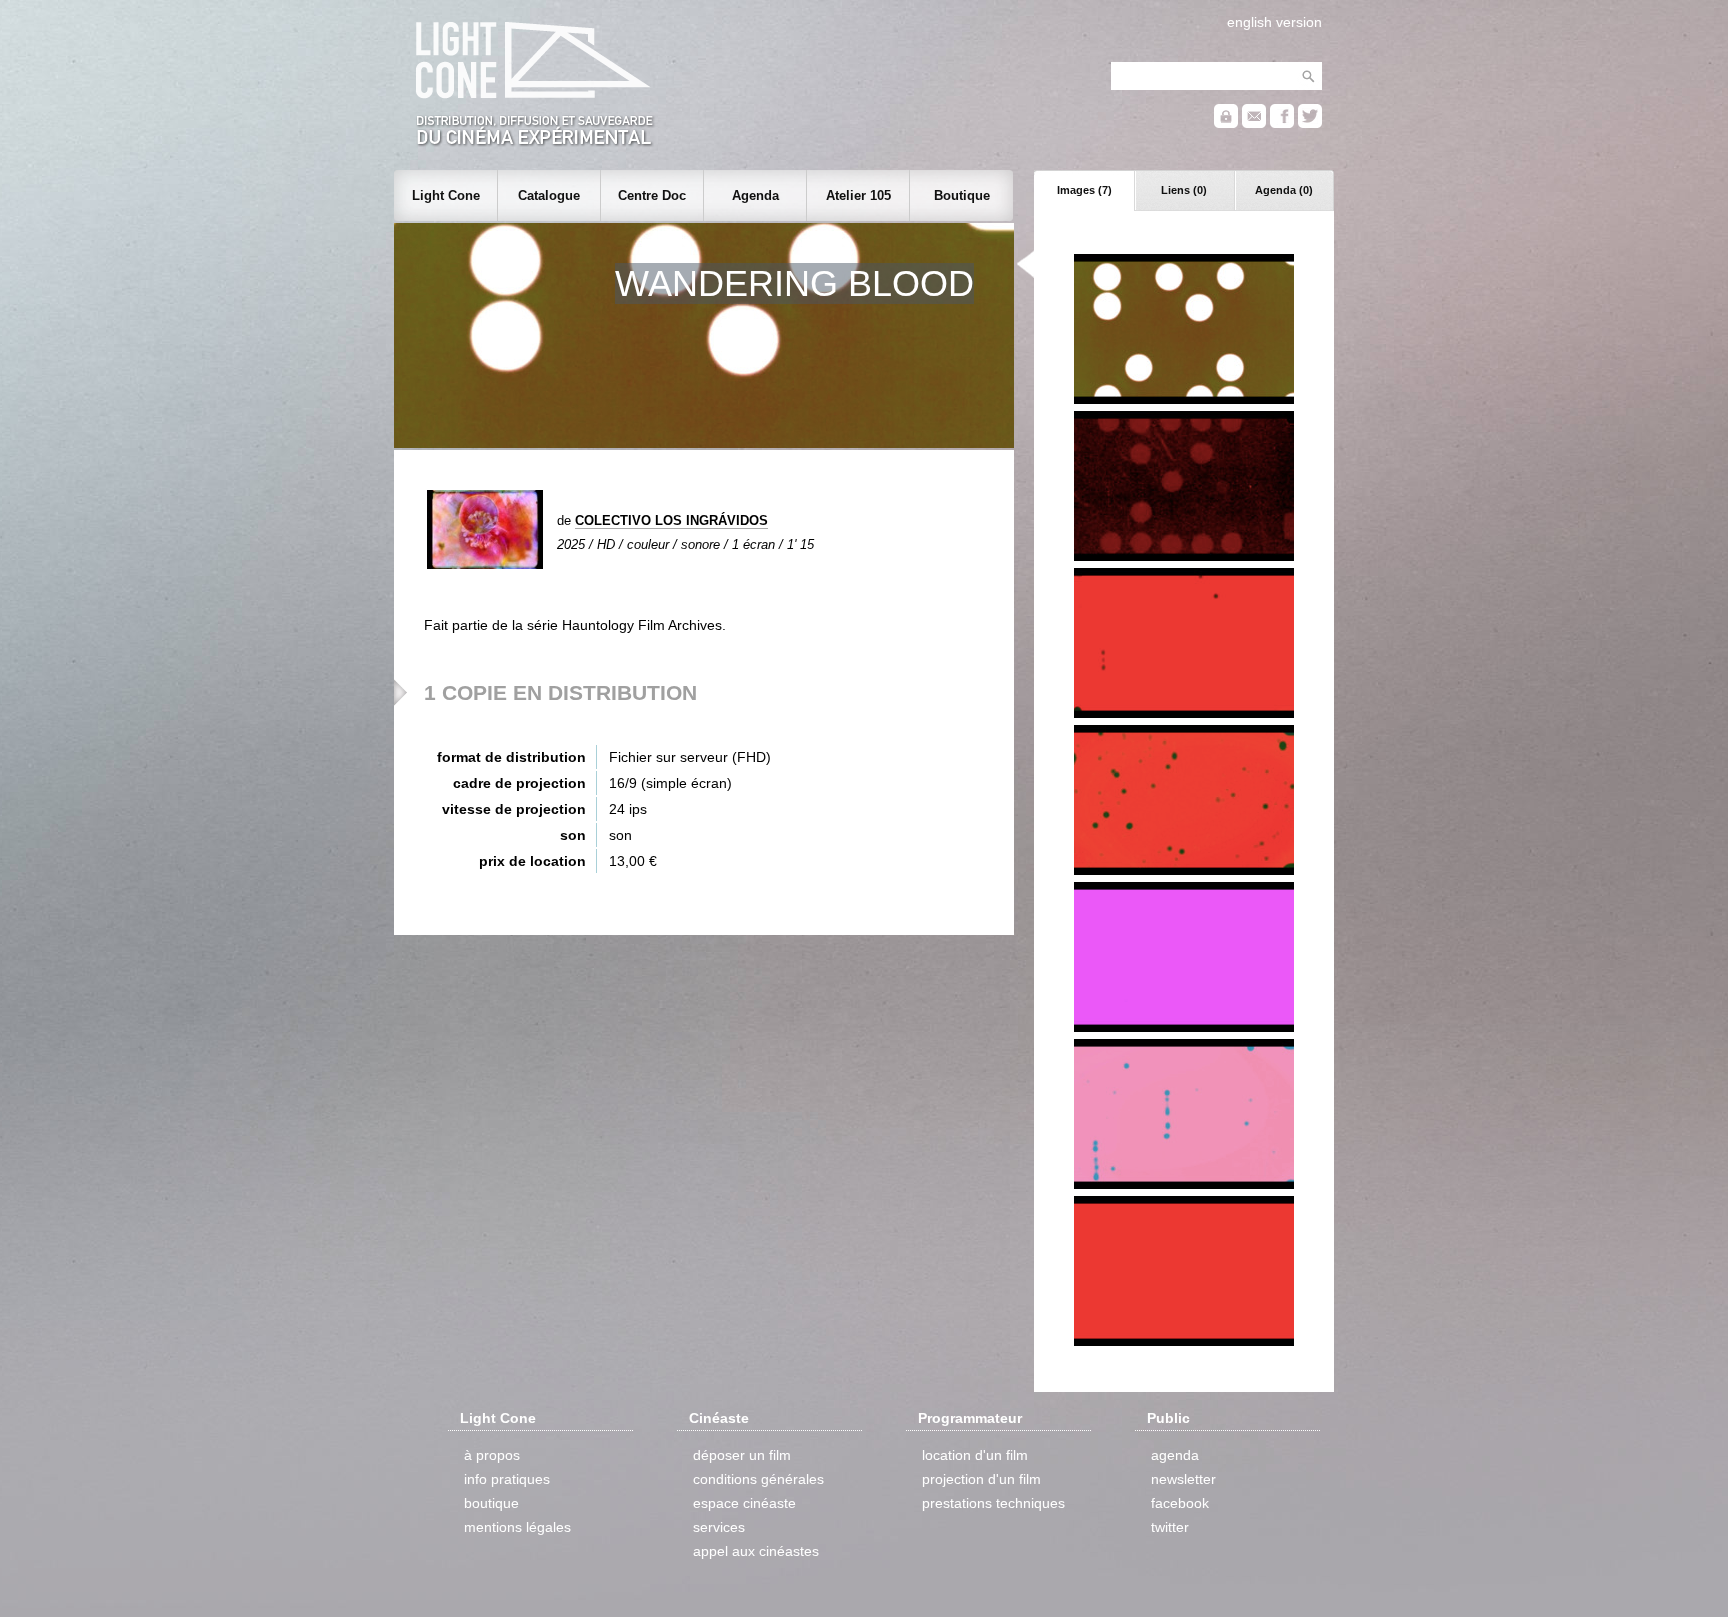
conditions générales (758, 1479)
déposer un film (742, 1455)
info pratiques (507, 1479)
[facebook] (1282, 123)
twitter (1170, 1527)
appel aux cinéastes (756, 1551)
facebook (1180, 1503)
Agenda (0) (1284, 190)
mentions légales (517, 1527)
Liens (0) (1184, 190)
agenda (1175, 1455)
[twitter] (1310, 123)
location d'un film (975, 1455)
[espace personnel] (1226, 123)
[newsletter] (1254, 123)
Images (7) (1084, 190)
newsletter (1183, 1479)
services (719, 1527)
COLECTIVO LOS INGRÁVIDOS (671, 520)
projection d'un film (981, 1479)
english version (1274, 22)
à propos (492, 1455)
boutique (491, 1503)
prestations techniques (993, 1503)
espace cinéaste (744, 1503)
